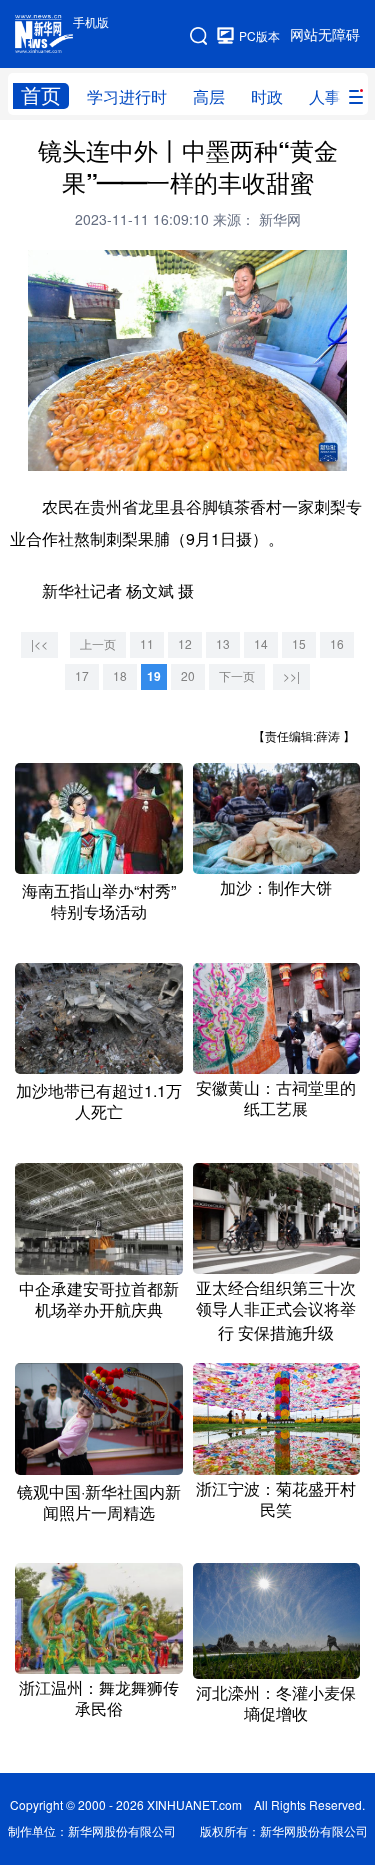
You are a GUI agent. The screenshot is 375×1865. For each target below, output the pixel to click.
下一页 (237, 676)
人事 (325, 97)
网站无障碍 (325, 35)
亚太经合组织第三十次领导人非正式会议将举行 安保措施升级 (276, 1310)
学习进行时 (127, 97)
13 (223, 644)
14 (261, 644)
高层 (209, 97)
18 (120, 676)
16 (337, 644)
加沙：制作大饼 (276, 888)
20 (188, 676)
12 (185, 644)
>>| (291, 676)
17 (82, 676)
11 (147, 644)
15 (299, 644)
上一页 (98, 644)
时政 (267, 97)
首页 (41, 95)
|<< (39, 644)
